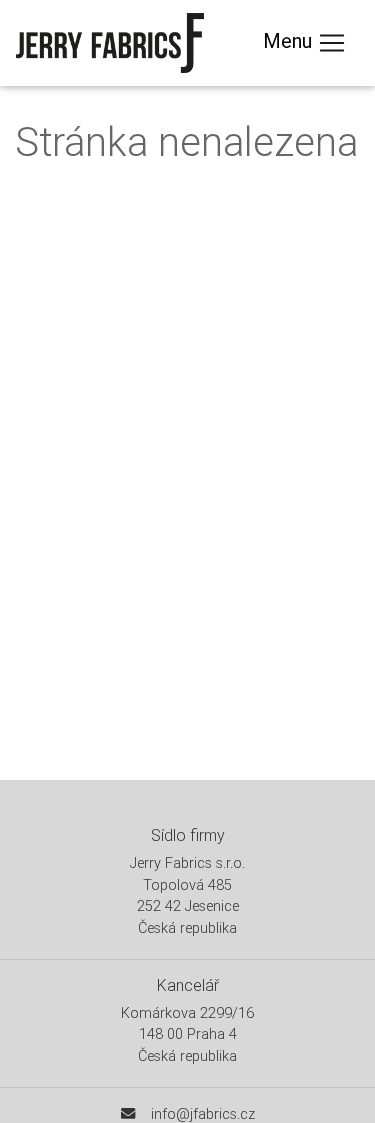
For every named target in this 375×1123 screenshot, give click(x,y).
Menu (290, 40)
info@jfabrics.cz (203, 1114)
